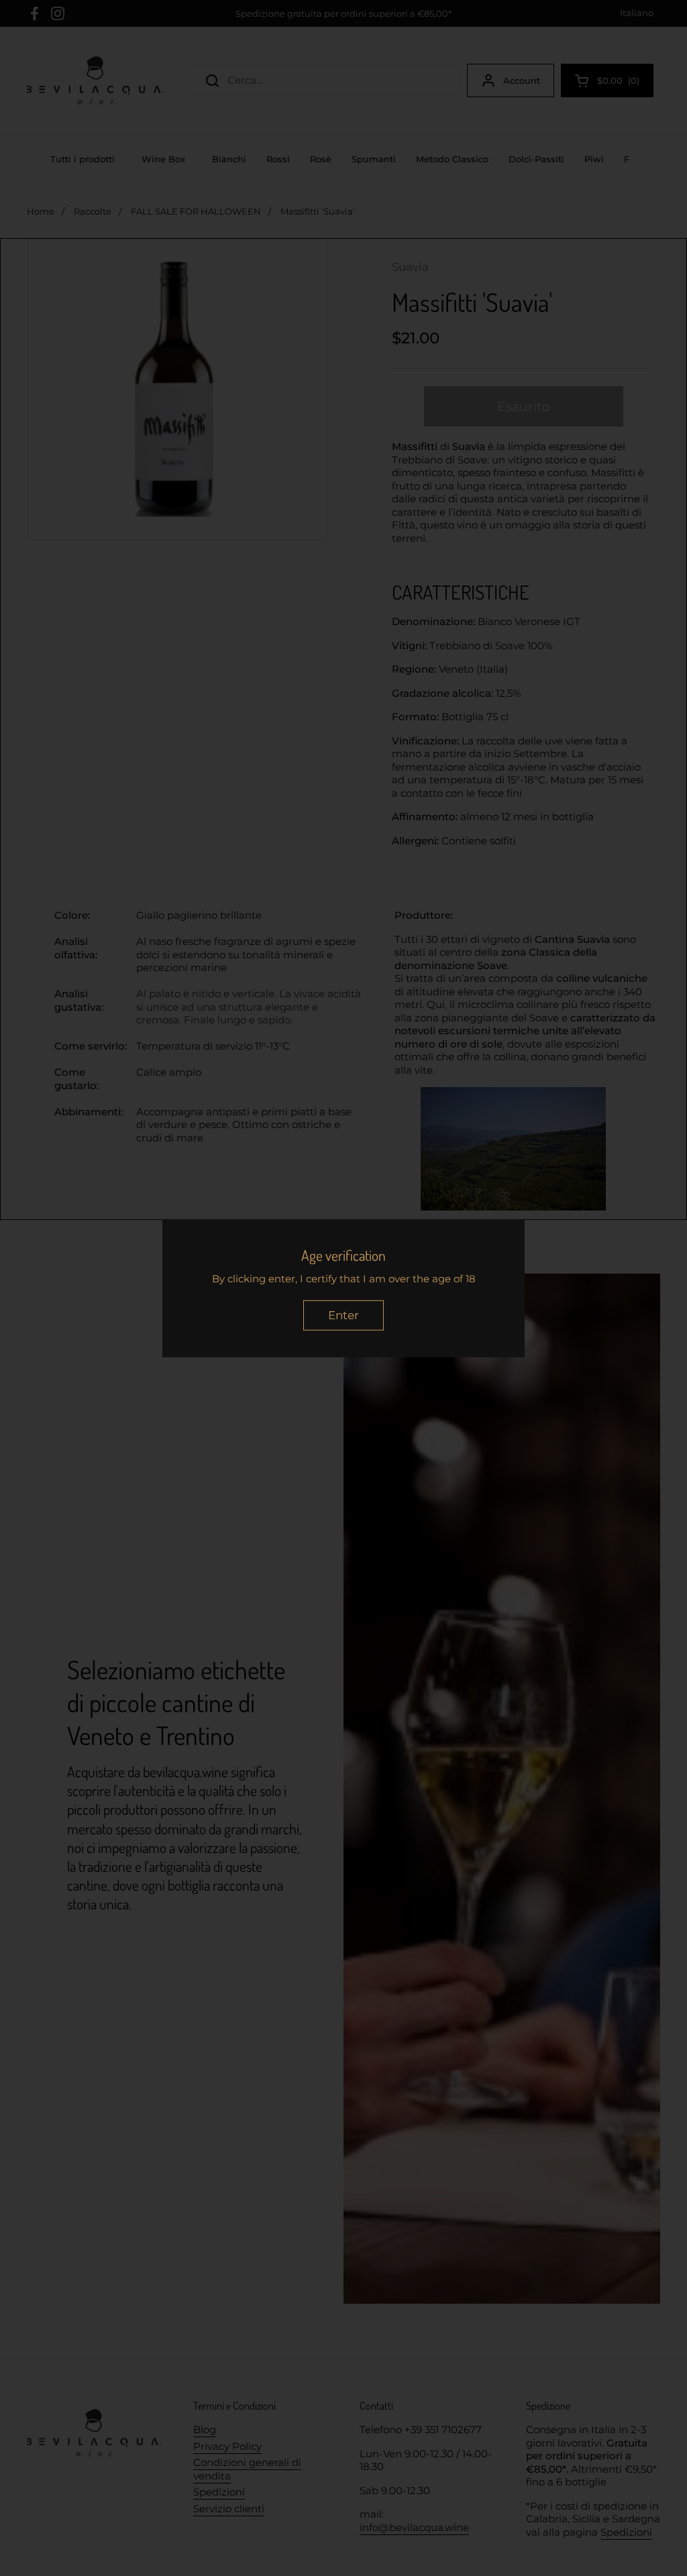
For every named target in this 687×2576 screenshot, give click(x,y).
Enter (343, 1315)
